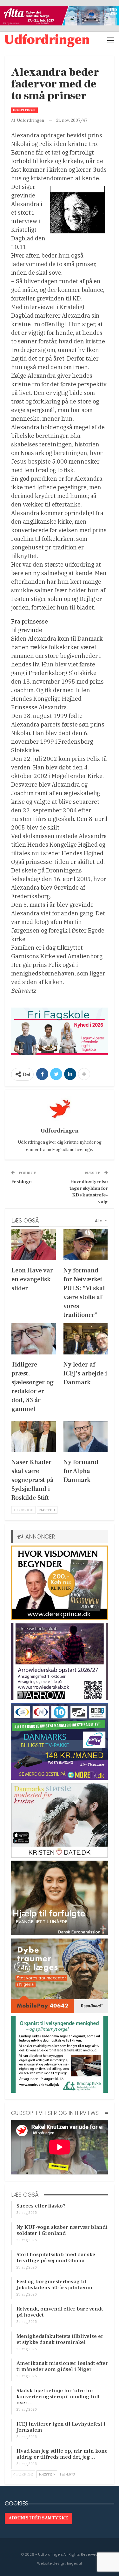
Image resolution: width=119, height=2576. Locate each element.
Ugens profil (24, 110)
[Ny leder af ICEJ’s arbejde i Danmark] (86, 1339)
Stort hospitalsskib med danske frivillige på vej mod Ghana (56, 2258)
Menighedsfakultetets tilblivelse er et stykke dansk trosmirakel (60, 2339)
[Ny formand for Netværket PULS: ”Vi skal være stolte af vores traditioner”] (86, 1245)
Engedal (74, 2563)
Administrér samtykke (38, 2518)
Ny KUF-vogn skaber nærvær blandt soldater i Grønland (62, 2230)
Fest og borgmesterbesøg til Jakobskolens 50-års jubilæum (54, 2285)
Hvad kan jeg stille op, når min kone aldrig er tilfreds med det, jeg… (62, 2454)
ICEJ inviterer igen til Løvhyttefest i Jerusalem (61, 2427)
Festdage (21, 1182)
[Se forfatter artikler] (60, 1109)
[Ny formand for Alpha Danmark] (86, 1437)
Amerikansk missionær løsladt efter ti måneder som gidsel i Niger (62, 2366)
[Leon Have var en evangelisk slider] (34, 1245)
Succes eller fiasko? (41, 2206)
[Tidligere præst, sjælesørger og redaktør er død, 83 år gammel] (34, 1339)
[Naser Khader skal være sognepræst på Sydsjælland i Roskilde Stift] (34, 1437)
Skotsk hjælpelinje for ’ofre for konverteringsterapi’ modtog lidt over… (58, 2397)
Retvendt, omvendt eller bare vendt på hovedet (60, 2312)
